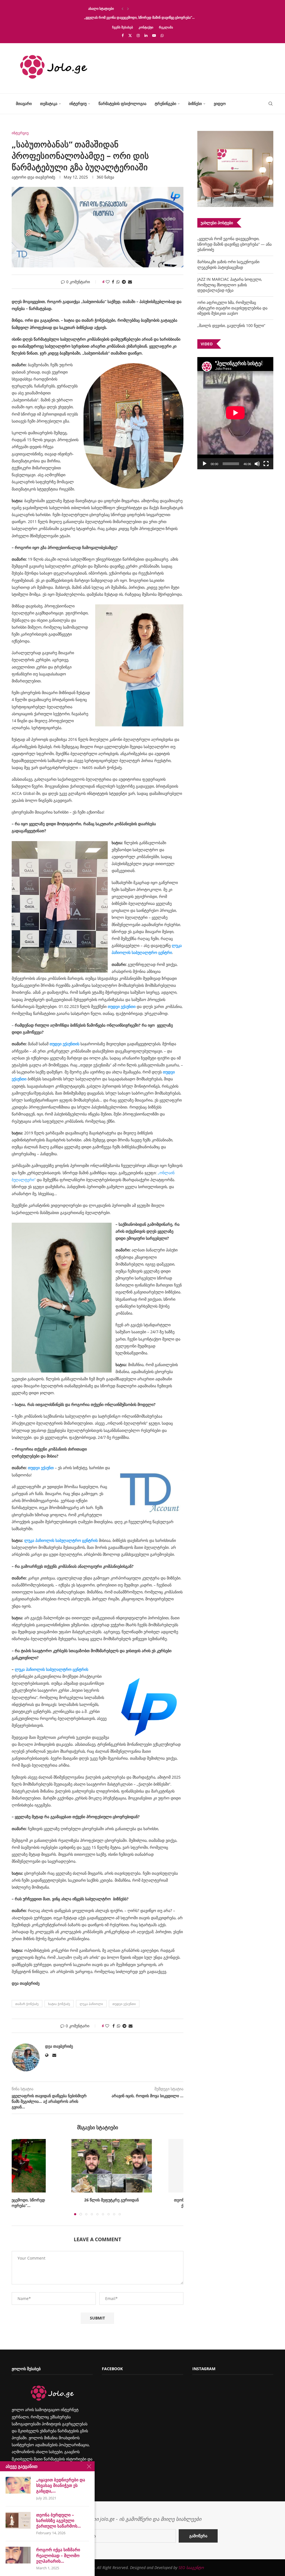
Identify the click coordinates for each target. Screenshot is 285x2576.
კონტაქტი (146, 27)
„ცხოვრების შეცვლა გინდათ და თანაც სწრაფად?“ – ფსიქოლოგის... (138, 8)
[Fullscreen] (266, 464)
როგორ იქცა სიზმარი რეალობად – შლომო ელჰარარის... (58, 2555)
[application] (235, 413)
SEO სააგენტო (191, 2568)
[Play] (205, 464)
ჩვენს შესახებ (123, 27)
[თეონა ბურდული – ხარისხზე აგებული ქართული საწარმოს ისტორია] (141, 2166)
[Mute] (257, 464)
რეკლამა (166, 27)
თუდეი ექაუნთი (122, 1006)
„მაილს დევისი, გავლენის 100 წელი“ (231, 325)
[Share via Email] (130, 282)
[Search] (271, 104)
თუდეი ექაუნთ (41, 1468)
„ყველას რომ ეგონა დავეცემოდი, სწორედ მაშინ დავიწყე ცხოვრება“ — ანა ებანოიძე (234, 244)
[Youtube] (154, 35)
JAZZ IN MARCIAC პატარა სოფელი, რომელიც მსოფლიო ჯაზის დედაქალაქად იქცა (230, 285)
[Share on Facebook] (113, 282)
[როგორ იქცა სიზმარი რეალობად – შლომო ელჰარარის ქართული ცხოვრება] (18, 2555)
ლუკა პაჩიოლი (91, 2004)
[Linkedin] (146, 35)
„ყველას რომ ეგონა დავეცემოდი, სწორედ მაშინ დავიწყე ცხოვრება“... (139, 17)
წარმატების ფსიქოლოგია (122, 103)
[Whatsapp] (162, 35)
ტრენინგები (165, 103)
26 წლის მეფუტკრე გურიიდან (55, 2200)
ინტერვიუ (78, 103)
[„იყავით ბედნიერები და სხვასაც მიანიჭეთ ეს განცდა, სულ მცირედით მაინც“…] (18, 2485)
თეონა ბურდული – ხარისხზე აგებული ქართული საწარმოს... (58, 2520)
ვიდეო (220, 103)
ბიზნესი (195, 103)
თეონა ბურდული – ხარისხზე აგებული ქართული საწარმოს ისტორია (140, 2203)
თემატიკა (49, 103)
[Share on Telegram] (124, 282)
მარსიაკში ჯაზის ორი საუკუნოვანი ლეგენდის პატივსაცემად (228, 264)
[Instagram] (138, 35)
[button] (122, 9)
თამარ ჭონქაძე (27, 2004)
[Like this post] (108, 282)
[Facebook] (123, 35)
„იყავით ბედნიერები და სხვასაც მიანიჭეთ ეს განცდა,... (61, 2485)
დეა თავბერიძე (41, 177)
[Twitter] (130, 35)
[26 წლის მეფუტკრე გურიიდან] (55, 2166)
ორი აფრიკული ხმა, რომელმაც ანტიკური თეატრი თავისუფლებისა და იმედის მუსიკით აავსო (232, 308)
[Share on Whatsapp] (118, 282)
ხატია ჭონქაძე (59, 2004)
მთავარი (24, 103)
